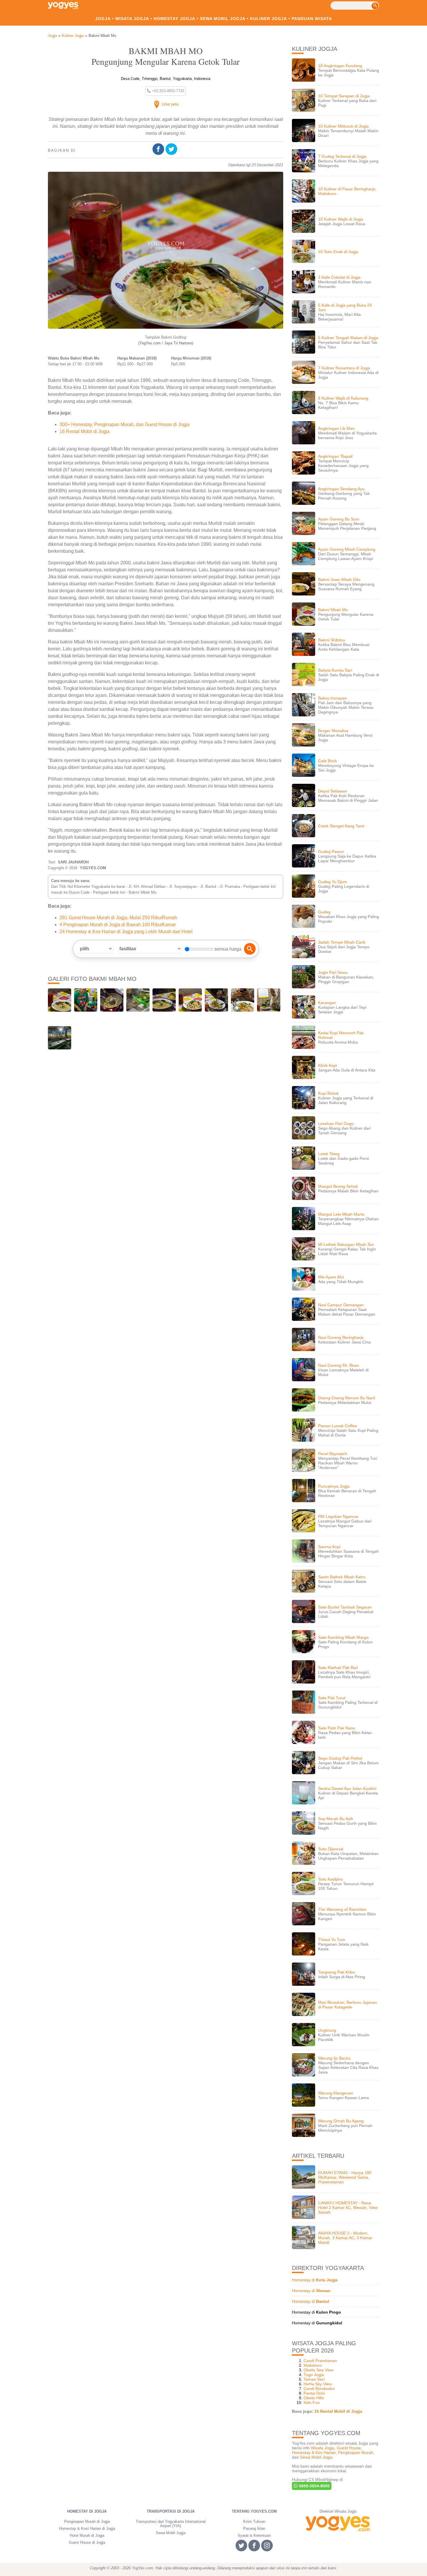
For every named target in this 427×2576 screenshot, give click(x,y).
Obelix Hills (314, 2398)
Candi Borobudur (319, 2389)
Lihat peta (169, 104)
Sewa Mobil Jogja (223, 19)
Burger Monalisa (333, 731)
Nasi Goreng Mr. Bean (339, 1365)
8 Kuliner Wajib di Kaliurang (343, 398)
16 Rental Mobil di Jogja (85, 431)
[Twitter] (172, 150)
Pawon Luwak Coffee (338, 1426)
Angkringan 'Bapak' (336, 456)
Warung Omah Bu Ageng (341, 2121)
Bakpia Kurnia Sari (335, 670)
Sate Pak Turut (332, 1698)
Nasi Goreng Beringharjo (341, 1337)
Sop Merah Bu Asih (336, 1819)
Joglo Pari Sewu (333, 972)
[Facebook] (159, 150)
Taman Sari (314, 2379)
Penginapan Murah (356, 2452)
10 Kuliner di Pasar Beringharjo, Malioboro (347, 191)
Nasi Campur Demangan (341, 1305)
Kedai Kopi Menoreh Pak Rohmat (341, 1035)
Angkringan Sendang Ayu (341, 489)
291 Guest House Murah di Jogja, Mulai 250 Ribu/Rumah (118, 918)
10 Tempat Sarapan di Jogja (344, 96)
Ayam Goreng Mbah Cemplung (347, 549)
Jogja (103, 19)
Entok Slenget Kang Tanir (341, 826)
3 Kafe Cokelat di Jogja (339, 277)
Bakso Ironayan (332, 698)
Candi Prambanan (320, 2361)
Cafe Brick (328, 761)
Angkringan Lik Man (336, 428)
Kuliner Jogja (269, 19)
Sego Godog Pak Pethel (340, 1758)
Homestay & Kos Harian (314, 2452)
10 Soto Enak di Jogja (338, 252)
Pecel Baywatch (333, 1454)
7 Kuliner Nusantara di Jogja (344, 368)
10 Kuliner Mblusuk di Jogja (343, 126)
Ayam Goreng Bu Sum (339, 519)
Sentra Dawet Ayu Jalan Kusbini (347, 1788)
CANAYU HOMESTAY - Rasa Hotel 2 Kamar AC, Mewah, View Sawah (348, 2208)
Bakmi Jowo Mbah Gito (339, 579)
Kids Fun (312, 2403)
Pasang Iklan (254, 2528)
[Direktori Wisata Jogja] (338, 2524)
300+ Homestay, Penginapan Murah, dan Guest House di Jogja (124, 424)
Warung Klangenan (336, 2093)
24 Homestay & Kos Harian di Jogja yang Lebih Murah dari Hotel (126, 932)
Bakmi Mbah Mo (333, 610)
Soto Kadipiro (330, 1879)
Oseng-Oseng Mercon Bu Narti (347, 1398)
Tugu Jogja (314, 2375)
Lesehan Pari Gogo (336, 1124)
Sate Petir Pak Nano (337, 1728)
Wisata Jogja (132, 19)
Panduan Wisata (312, 19)
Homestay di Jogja (87, 2511)
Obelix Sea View (319, 2370)
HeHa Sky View (318, 2384)
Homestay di (315, 2280)
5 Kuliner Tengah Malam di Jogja (348, 338)
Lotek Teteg (329, 1154)
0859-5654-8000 (314, 2486)
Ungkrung (327, 2030)
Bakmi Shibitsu (332, 640)
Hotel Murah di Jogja (87, 2535)
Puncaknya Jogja (334, 1486)
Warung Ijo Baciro (334, 2058)
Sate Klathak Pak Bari (338, 1668)
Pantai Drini (314, 2393)
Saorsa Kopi (329, 1547)
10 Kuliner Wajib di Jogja (341, 219)
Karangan (327, 1003)
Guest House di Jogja (87, 2542)
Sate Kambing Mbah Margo (343, 1637)
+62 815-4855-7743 (167, 91)
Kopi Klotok (328, 1093)
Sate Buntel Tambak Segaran (345, 1607)
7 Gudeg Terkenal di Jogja (342, 156)
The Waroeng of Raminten (342, 1909)
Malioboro (313, 2365)
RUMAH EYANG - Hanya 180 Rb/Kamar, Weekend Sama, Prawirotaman (345, 2177)
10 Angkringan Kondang (340, 66)
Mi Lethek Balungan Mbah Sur (346, 1244)
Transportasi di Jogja (171, 2511)
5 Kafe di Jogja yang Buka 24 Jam (345, 307)
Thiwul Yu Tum (332, 1940)
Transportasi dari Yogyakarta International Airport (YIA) (171, 2524)
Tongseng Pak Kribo (337, 1972)
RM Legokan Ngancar (338, 1516)
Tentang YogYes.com (254, 2511)
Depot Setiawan (333, 791)
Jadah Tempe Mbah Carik (342, 942)
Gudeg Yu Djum (333, 882)
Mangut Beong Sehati (338, 1186)
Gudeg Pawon (331, 851)
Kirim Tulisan (254, 2522)
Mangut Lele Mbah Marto (341, 1214)
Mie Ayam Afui (331, 1277)
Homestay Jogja (174, 19)
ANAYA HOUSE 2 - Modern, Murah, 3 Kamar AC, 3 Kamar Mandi (345, 2238)
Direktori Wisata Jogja (338, 2511)
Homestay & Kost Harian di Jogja (87, 2528)
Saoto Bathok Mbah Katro (342, 1577)
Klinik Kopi (328, 1065)
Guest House (349, 2448)
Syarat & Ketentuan (254, 2535)
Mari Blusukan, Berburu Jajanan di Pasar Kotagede (348, 2005)
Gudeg (324, 912)
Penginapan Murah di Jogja (87, 2522)
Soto (331, 1849)
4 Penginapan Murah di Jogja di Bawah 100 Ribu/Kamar (118, 925)
